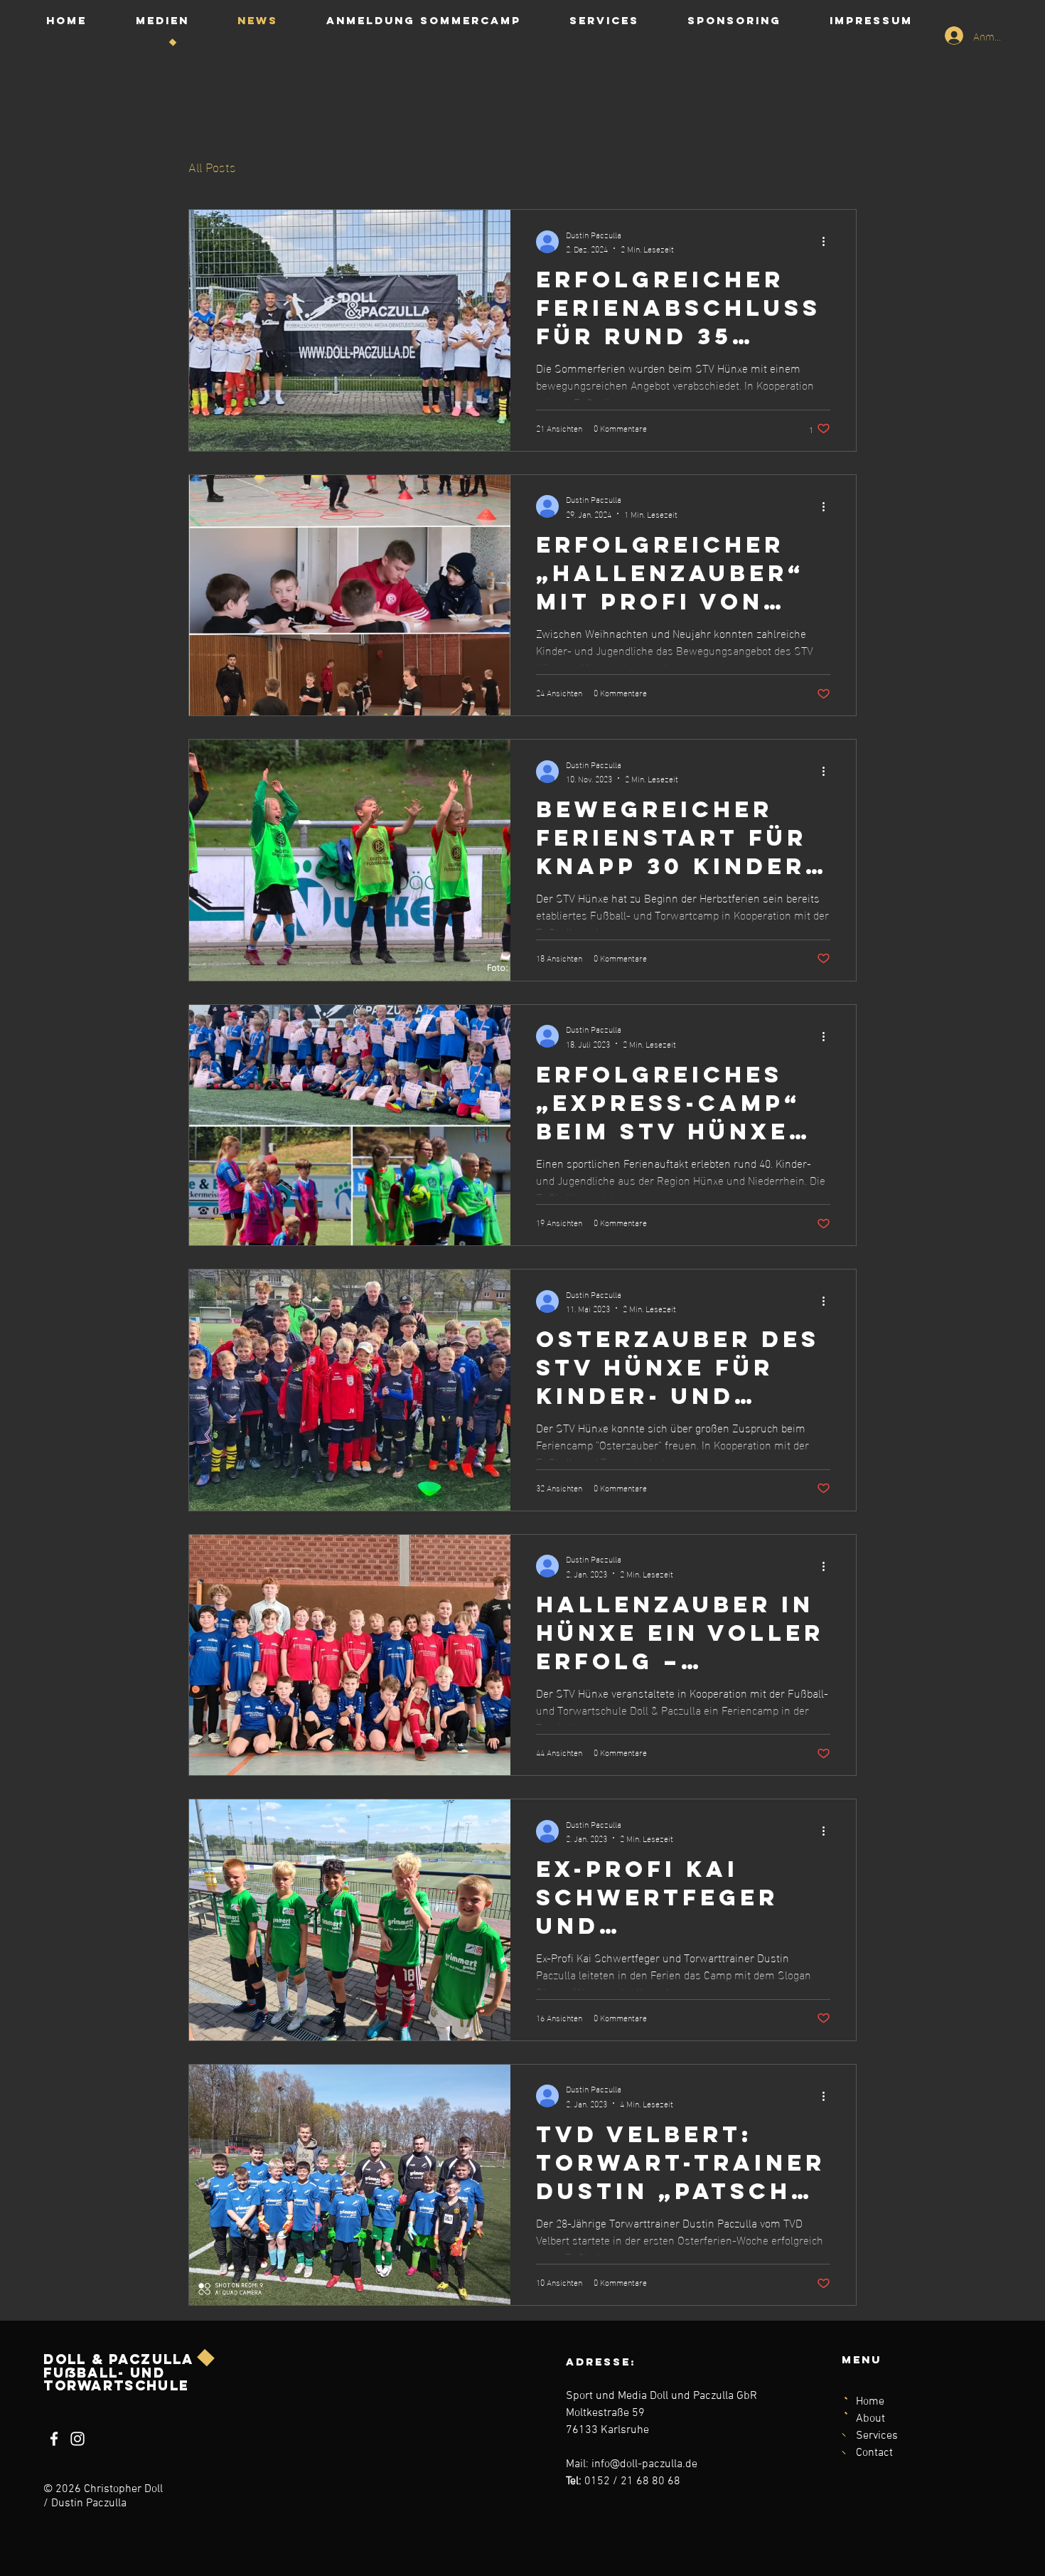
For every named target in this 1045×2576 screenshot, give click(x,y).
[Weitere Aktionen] (828, 242)
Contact (874, 2453)
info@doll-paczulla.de (644, 2464)
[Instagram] (77, 2439)
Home (870, 2402)
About (870, 2419)
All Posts (212, 166)
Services (877, 2436)
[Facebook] (54, 2439)
